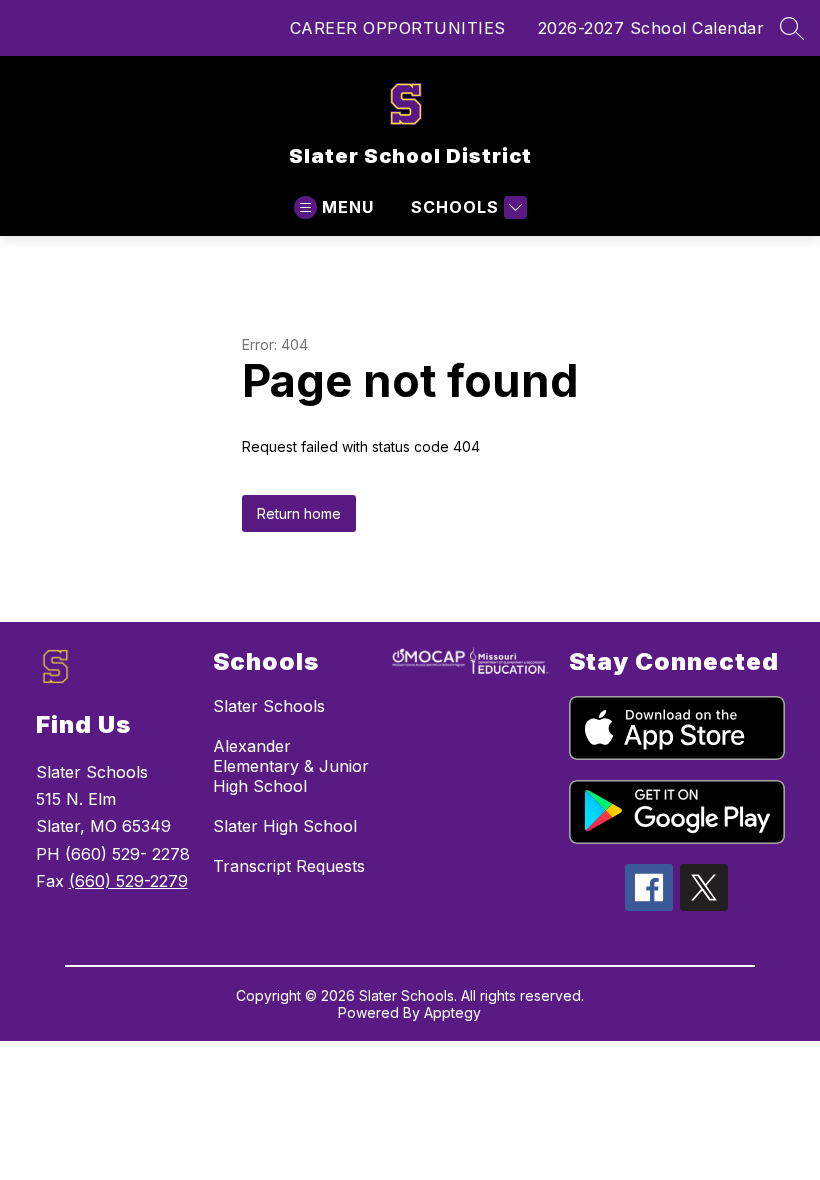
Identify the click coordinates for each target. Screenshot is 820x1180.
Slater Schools (269, 706)
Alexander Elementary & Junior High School (291, 766)
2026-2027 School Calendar (651, 28)
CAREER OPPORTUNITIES (398, 28)
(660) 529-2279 (128, 881)
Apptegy (452, 1012)
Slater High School (285, 826)
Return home (299, 513)
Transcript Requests (289, 866)
